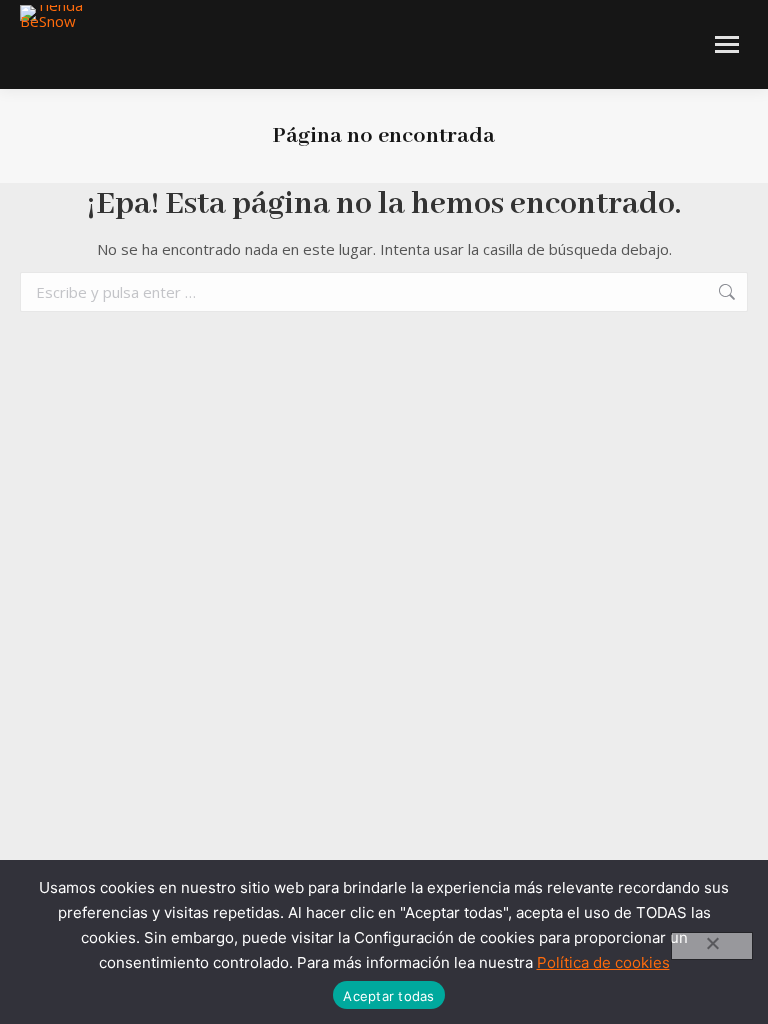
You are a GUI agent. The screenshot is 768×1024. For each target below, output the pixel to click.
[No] (712, 946)
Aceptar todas (388, 996)
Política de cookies (603, 962)
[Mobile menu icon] (727, 44)
